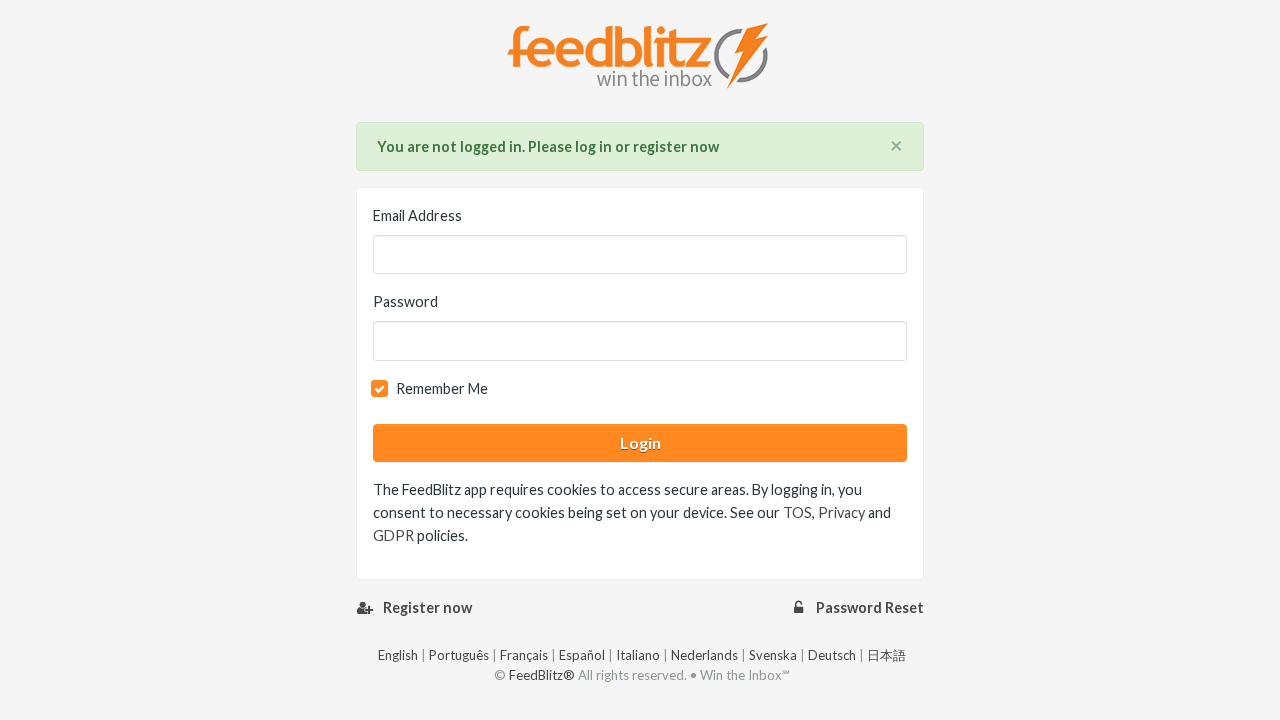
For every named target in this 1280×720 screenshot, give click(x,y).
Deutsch (832, 655)
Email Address (417, 215)
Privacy (841, 512)
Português (459, 655)
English (398, 655)
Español (582, 655)
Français (524, 655)
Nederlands (704, 655)
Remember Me (442, 388)
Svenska (773, 655)
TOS (797, 512)
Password (405, 301)
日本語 (886, 655)
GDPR (393, 535)
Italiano (638, 655)
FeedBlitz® (542, 675)
